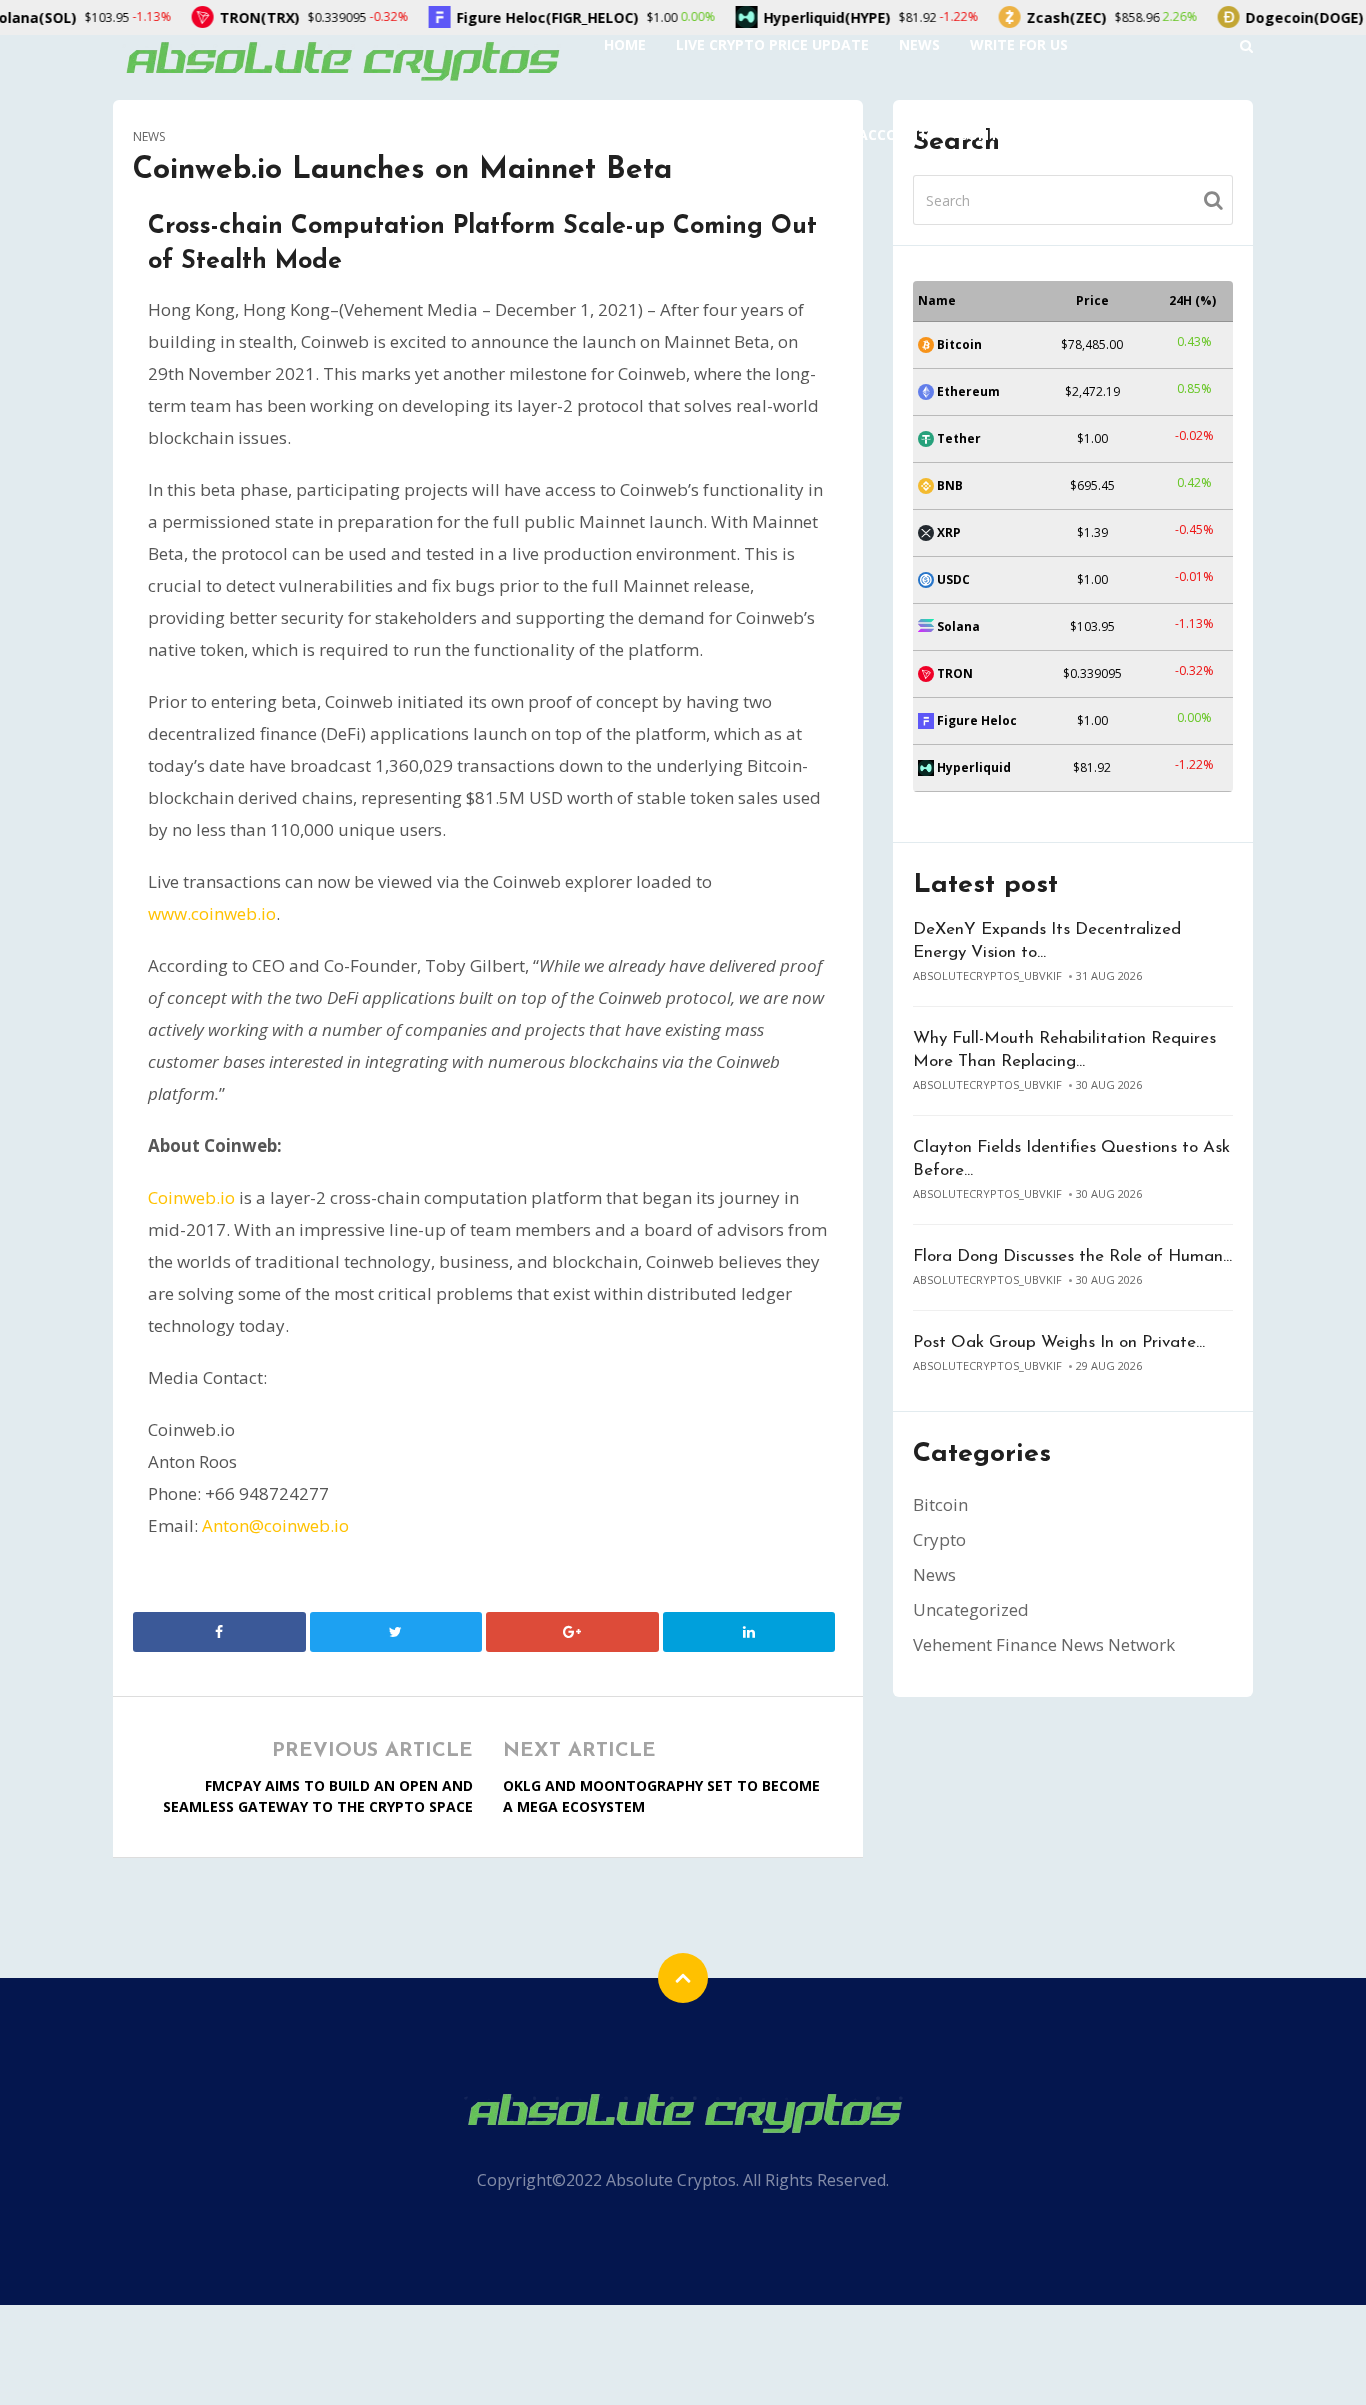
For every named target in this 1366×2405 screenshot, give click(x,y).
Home (625, 44)
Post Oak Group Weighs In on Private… (1059, 1342)
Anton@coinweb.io (275, 1525)
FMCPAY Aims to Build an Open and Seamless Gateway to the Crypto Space (318, 1796)
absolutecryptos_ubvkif (987, 975)
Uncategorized (971, 1609)
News (919, 44)
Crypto (939, 1539)
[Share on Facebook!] (219, 1632)
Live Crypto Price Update (772, 44)
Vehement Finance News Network (1044, 1644)
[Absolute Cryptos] (341, 59)
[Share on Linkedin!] (749, 1632)
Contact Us (1004, 134)
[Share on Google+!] (572, 1632)
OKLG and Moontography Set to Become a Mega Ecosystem (661, 1796)
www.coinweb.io (212, 913)
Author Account (861, 134)
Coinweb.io (191, 1197)
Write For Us (1019, 44)
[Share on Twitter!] (396, 1632)
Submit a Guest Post (684, 134)
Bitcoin (940, 1504)
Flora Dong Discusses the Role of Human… (1072, 1256)
